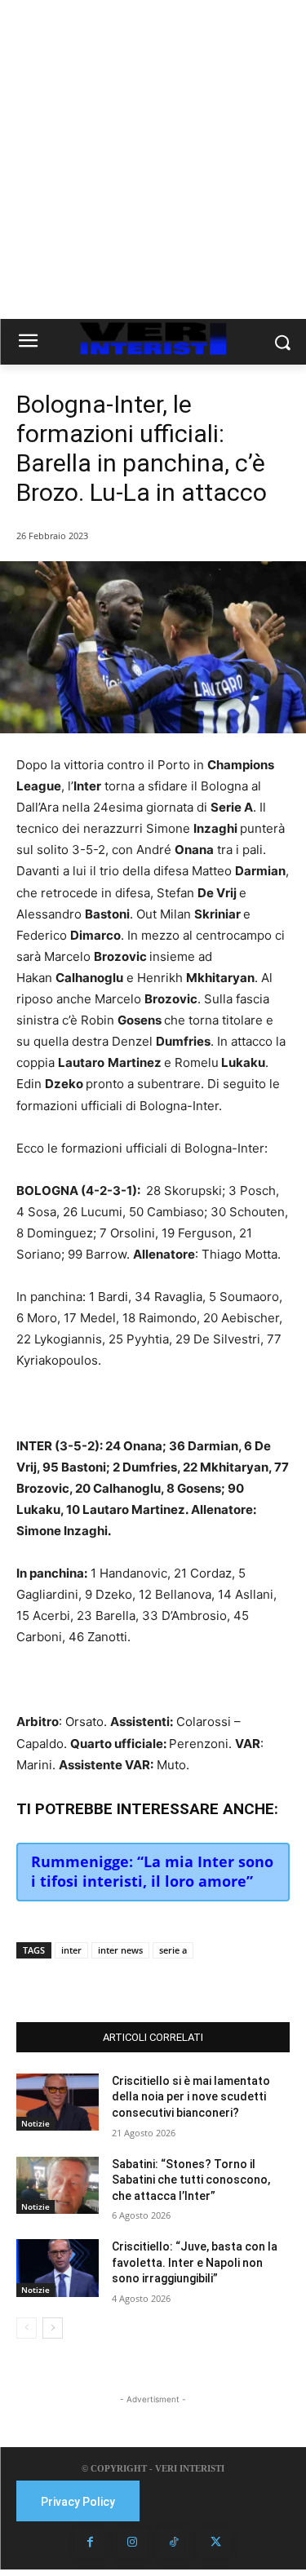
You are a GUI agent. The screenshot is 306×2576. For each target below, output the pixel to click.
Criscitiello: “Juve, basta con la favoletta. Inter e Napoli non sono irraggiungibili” (195, 2262)
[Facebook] (84, 1981)
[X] (122, 1981)
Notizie (35, 2123)
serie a (173, 1950)
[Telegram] (197, 1981)
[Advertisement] (153, 159)
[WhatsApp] (159, 1981)
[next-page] (53, 2328)
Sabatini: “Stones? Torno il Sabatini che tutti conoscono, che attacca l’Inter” (191, 2180)
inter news (120, 1950)
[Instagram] (132, 2543)
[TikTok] (174, 2543)
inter (71, 1950)
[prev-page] (27, 2328)
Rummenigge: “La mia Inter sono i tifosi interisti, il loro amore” (152, 1871)
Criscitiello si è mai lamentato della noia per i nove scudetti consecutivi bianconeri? (191, 2097)
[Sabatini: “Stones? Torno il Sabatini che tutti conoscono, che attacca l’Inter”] (58, 2185)
